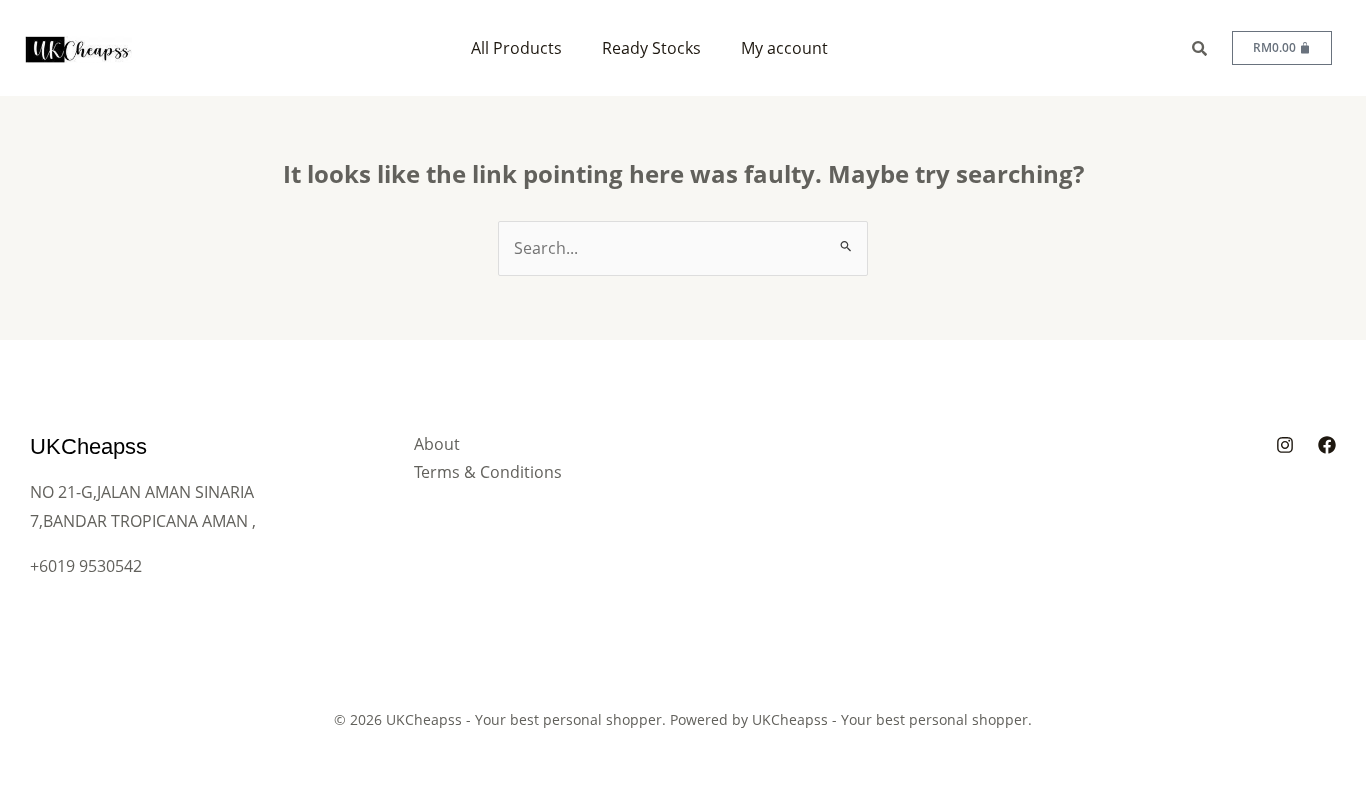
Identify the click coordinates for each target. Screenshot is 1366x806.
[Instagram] (1285, 445)
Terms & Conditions (488, 472)
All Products (516, 48)
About (437, 444)
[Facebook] (1327, 445)
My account (784, 48)
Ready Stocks (651, 48)
